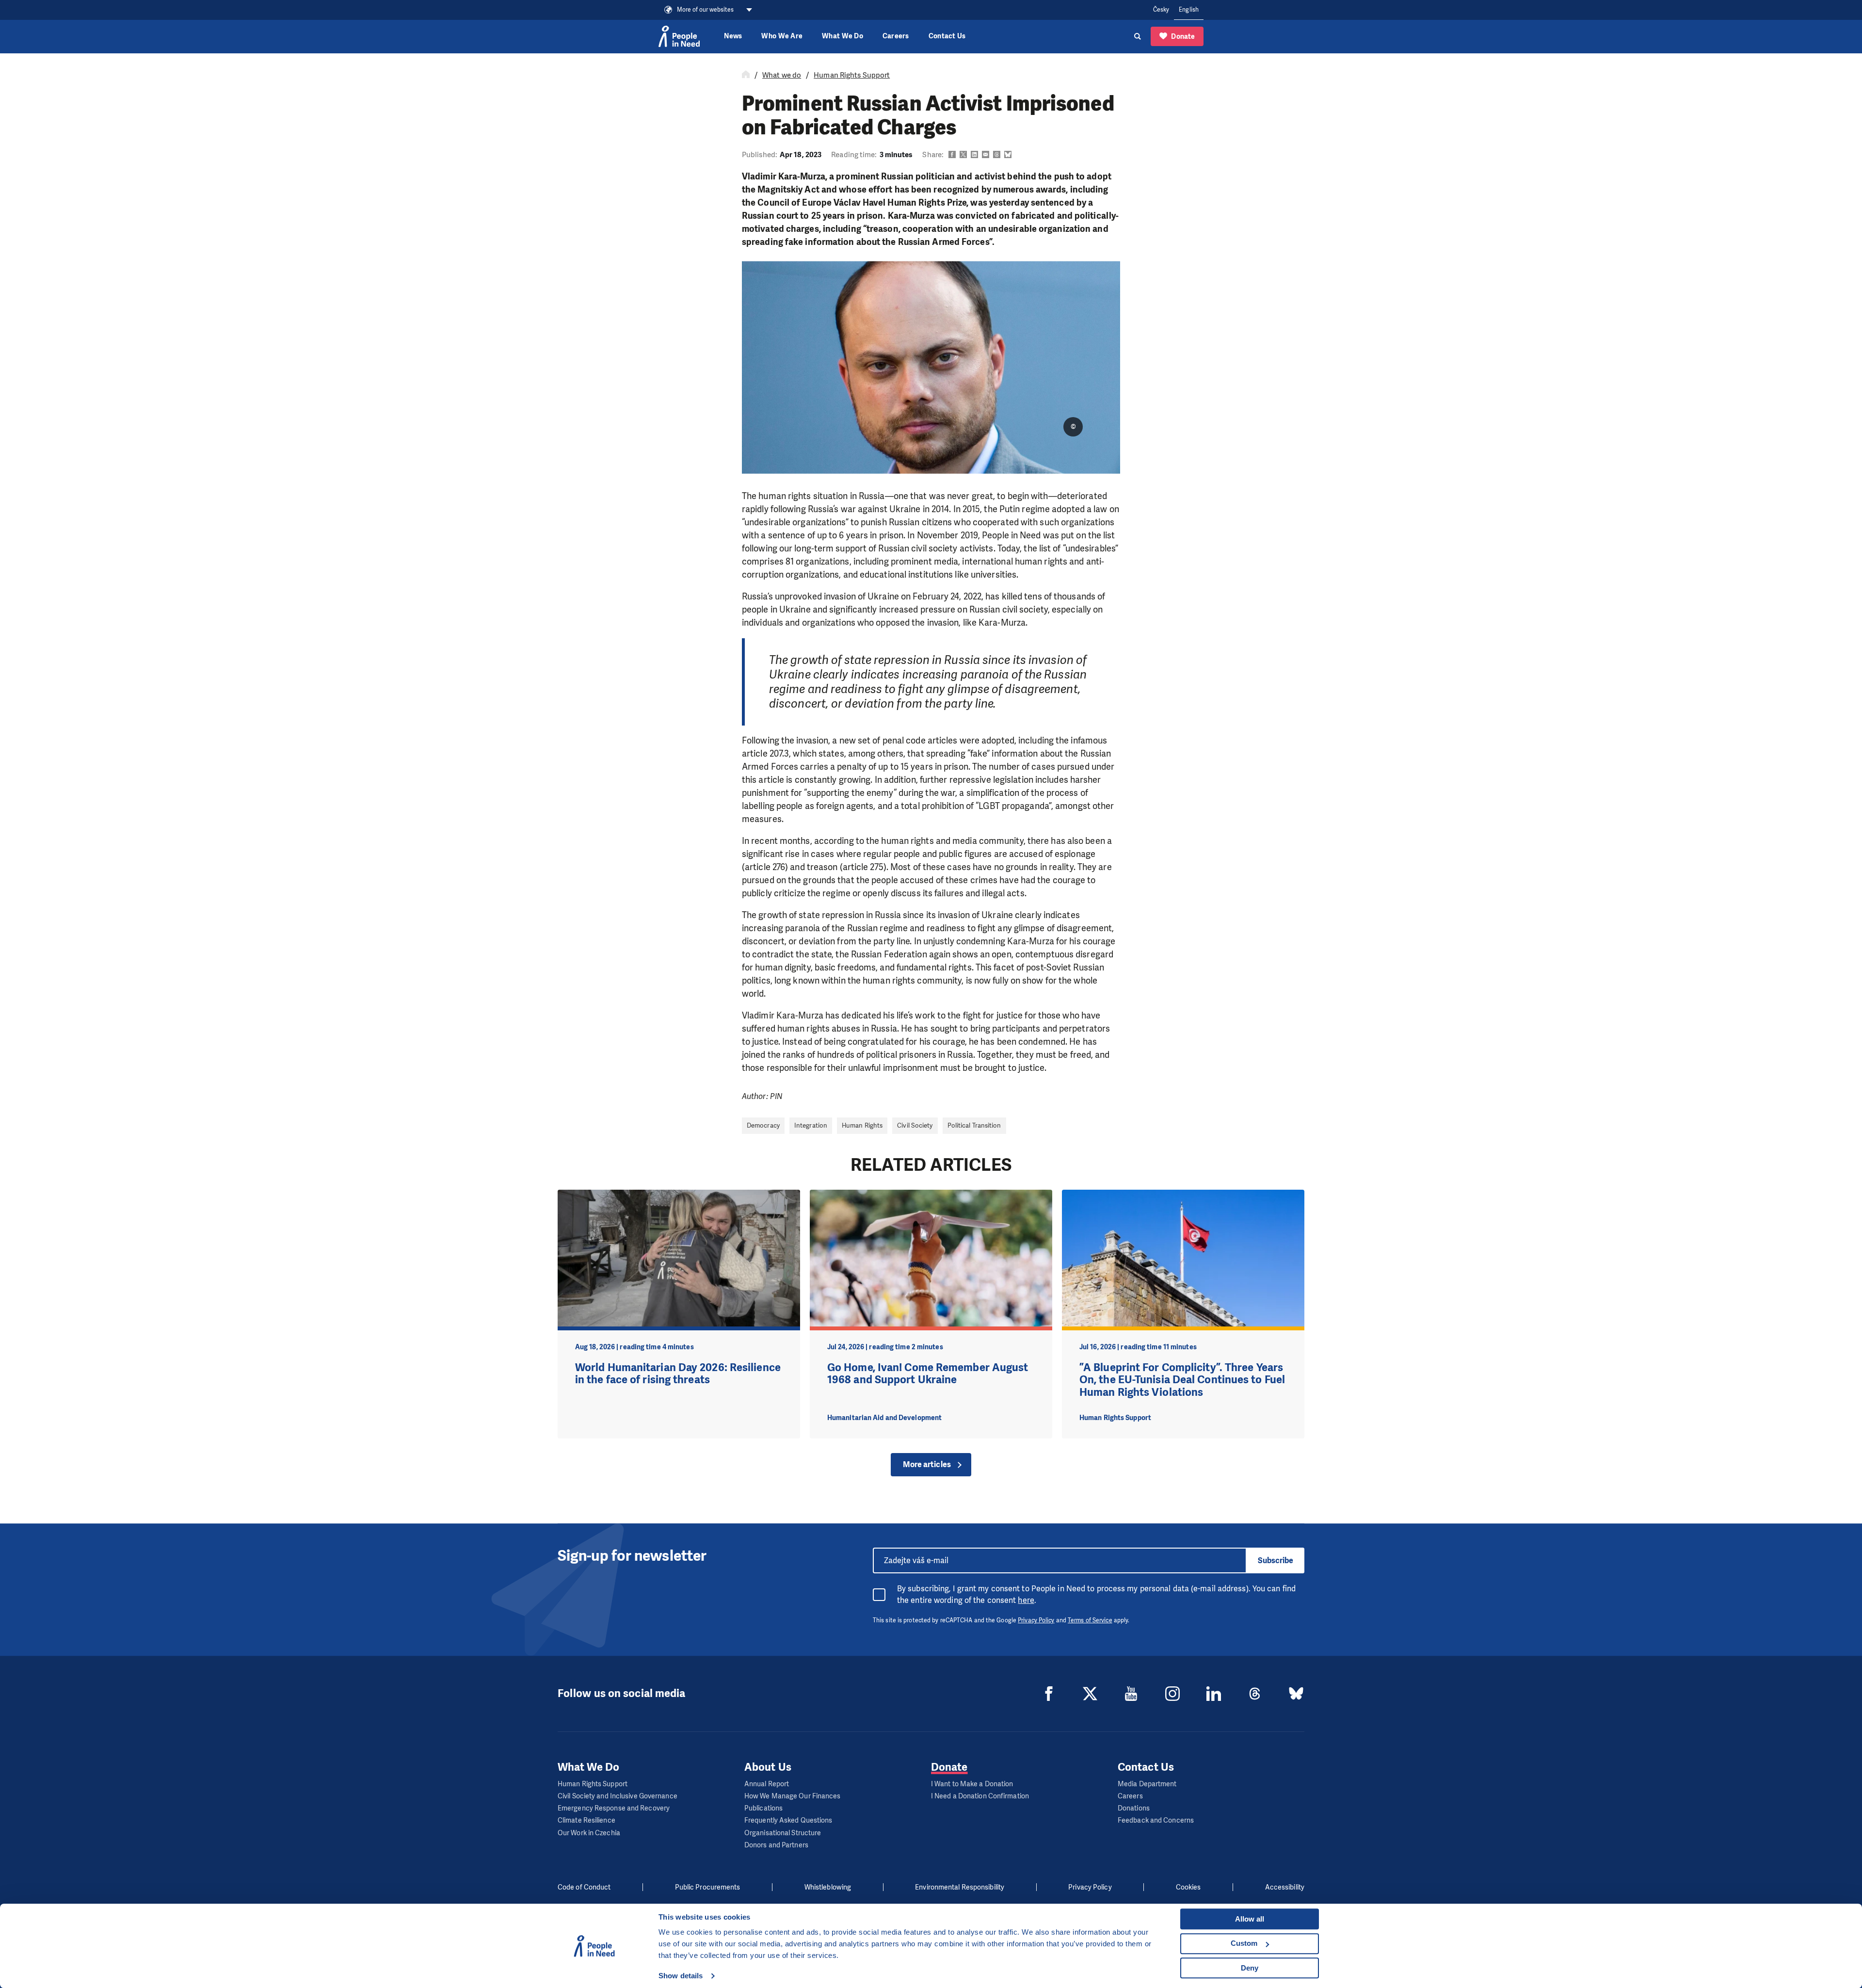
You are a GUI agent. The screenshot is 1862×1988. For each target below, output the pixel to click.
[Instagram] (1172, 1694)
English (1189, 10)
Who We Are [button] (782, 36)
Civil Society (915, 1125)
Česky (1161, 10)
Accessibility (1285, 1887)
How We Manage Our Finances (793, 1796)
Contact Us (947, 36)
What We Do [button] (843, 36)
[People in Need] (679, 36)
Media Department (1147, 1784)
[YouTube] (1131, 1694)
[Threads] (1255, 1694)
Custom (1244, 1943)
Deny (1250, 1968)
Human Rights (862, 1125)
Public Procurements (708, 1887)
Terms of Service (1090, 1620)
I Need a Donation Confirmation (980, 1796)
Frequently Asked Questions (788, 1820)
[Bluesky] (1296, 1694)
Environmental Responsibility (960, 1887)
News (733, 36)
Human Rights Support (852, 75)
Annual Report (767, 1784)
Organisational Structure (783, 1833)
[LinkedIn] (1214, 1694)
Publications (763, 1808)
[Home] (746, 75)
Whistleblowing (828, 1887)
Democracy (763, 1125)
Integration (811, 1125)
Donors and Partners (776, 1845)
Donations (1134, 1808)
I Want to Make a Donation (972, 1784)
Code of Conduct (584, 1887)
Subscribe (1276, 1560)
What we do (782, 75)
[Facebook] (1049, 1694)
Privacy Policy (1036, 1620)
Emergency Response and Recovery (614, 1808)
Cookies (1188, 1887)
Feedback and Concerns (1156, 1820)
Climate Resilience (586, 1820)
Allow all (1250, 1919)
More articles (927, 1464)
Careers (896, 36)
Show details (681, 1976)
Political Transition (974, 1125)
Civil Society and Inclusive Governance (618, 1796)
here (1026, 1600)
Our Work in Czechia (589, 1833)
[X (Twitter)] (1090, 1694)
